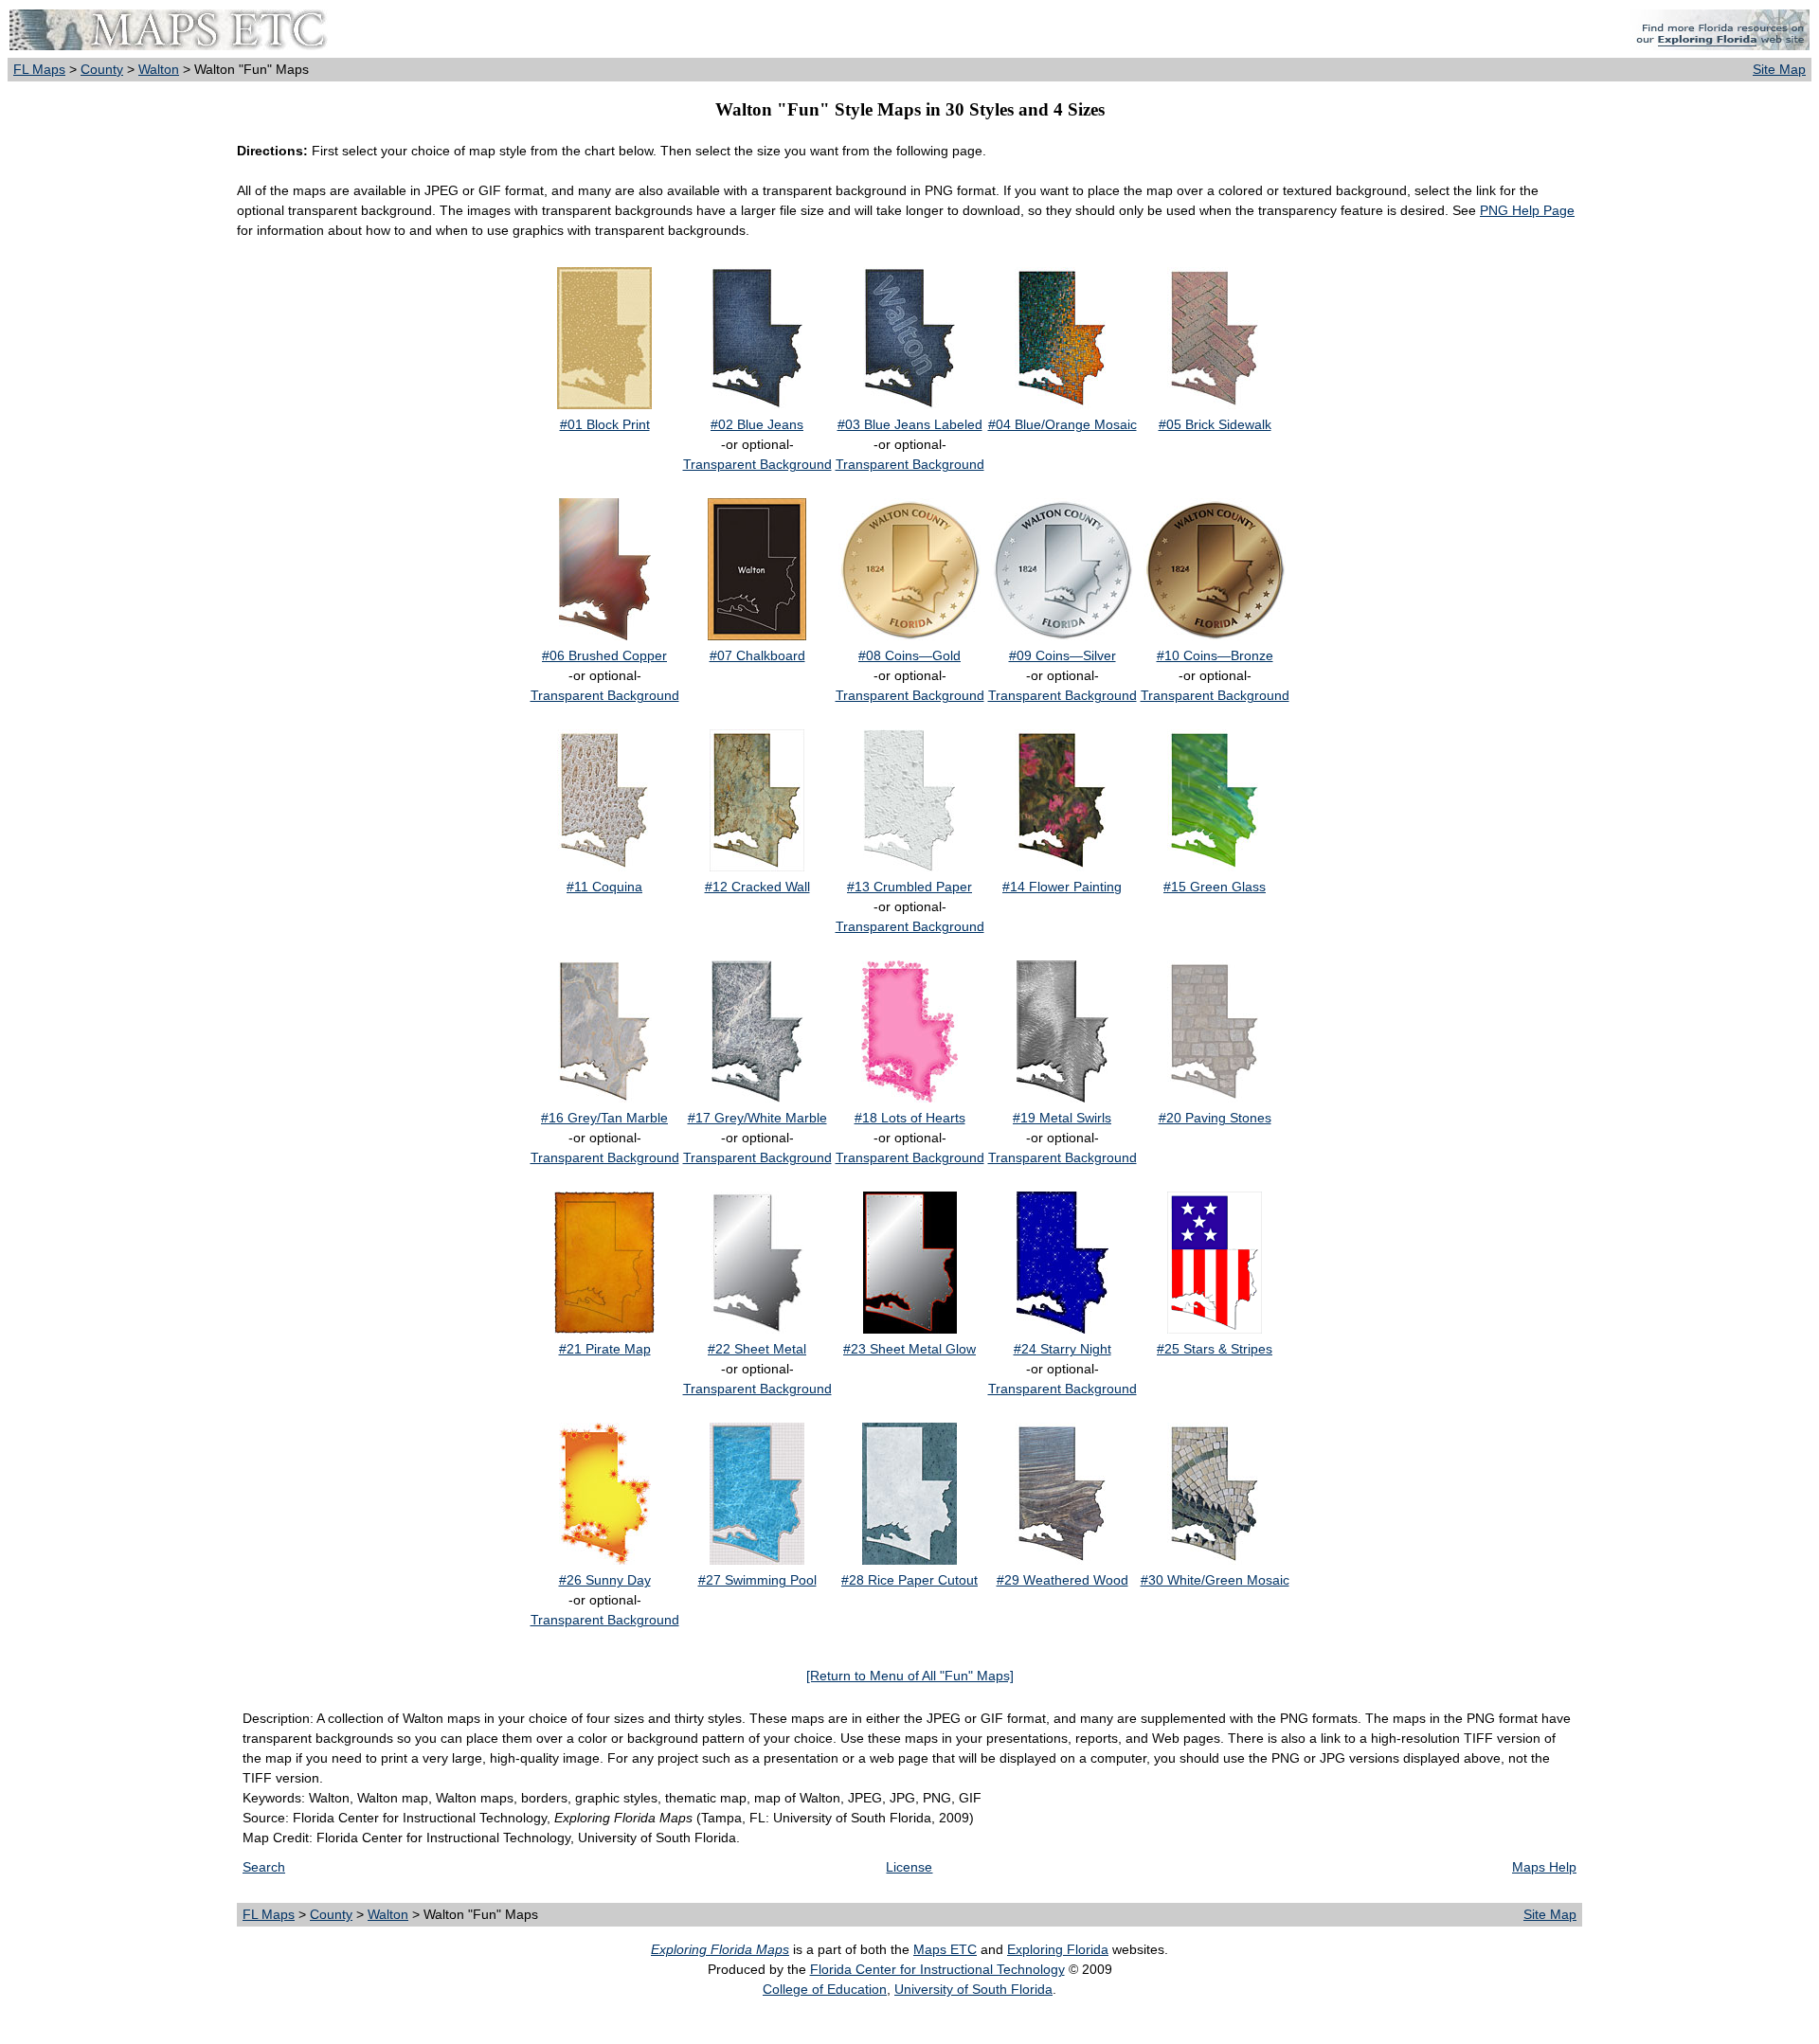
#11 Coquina (604, 887)
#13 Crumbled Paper (909, 887)
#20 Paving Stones (1215, 1118)
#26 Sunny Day (605, 1580)
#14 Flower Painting (1062, 887)
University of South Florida (973, 1989)
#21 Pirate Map (605, 1349)
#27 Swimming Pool (757, 1580)
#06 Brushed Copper (604, 655)
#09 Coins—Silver (1063, 655)
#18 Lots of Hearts (910, 1118)
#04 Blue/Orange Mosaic (1063, 424)
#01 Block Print (605, 424)
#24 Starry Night (1063, 1349)
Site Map (1779, 69)
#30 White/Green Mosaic (1215, 1580)
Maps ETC (945, 1949)
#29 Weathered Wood (1063, 1580)
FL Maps (39, 69)
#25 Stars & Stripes (1215, 1349)
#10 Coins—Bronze (1215, 655)
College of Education (825, 1989)
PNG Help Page (1527, 210)
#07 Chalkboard (757, 655)
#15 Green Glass (1215, 887)
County (102, 69)
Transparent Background (757, 464)
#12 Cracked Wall (757, 887)
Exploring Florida (1058, 1949)
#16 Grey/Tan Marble (604, 1118)
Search (264, 1867)
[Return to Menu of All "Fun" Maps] (910, 1676)
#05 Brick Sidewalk (1215, 424)
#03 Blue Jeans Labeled (910, 424)
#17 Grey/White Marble (757, 1118)
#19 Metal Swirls (1062, 1118)
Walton (159, 69)
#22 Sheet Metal (757, 1349)
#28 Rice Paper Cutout (909, 1580)
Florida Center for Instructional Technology (937, 1969)
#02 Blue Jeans (757, 424)
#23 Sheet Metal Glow (909, 1349)
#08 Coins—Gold (909, 655)
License (909, 1867)
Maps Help (1544, 1867)
